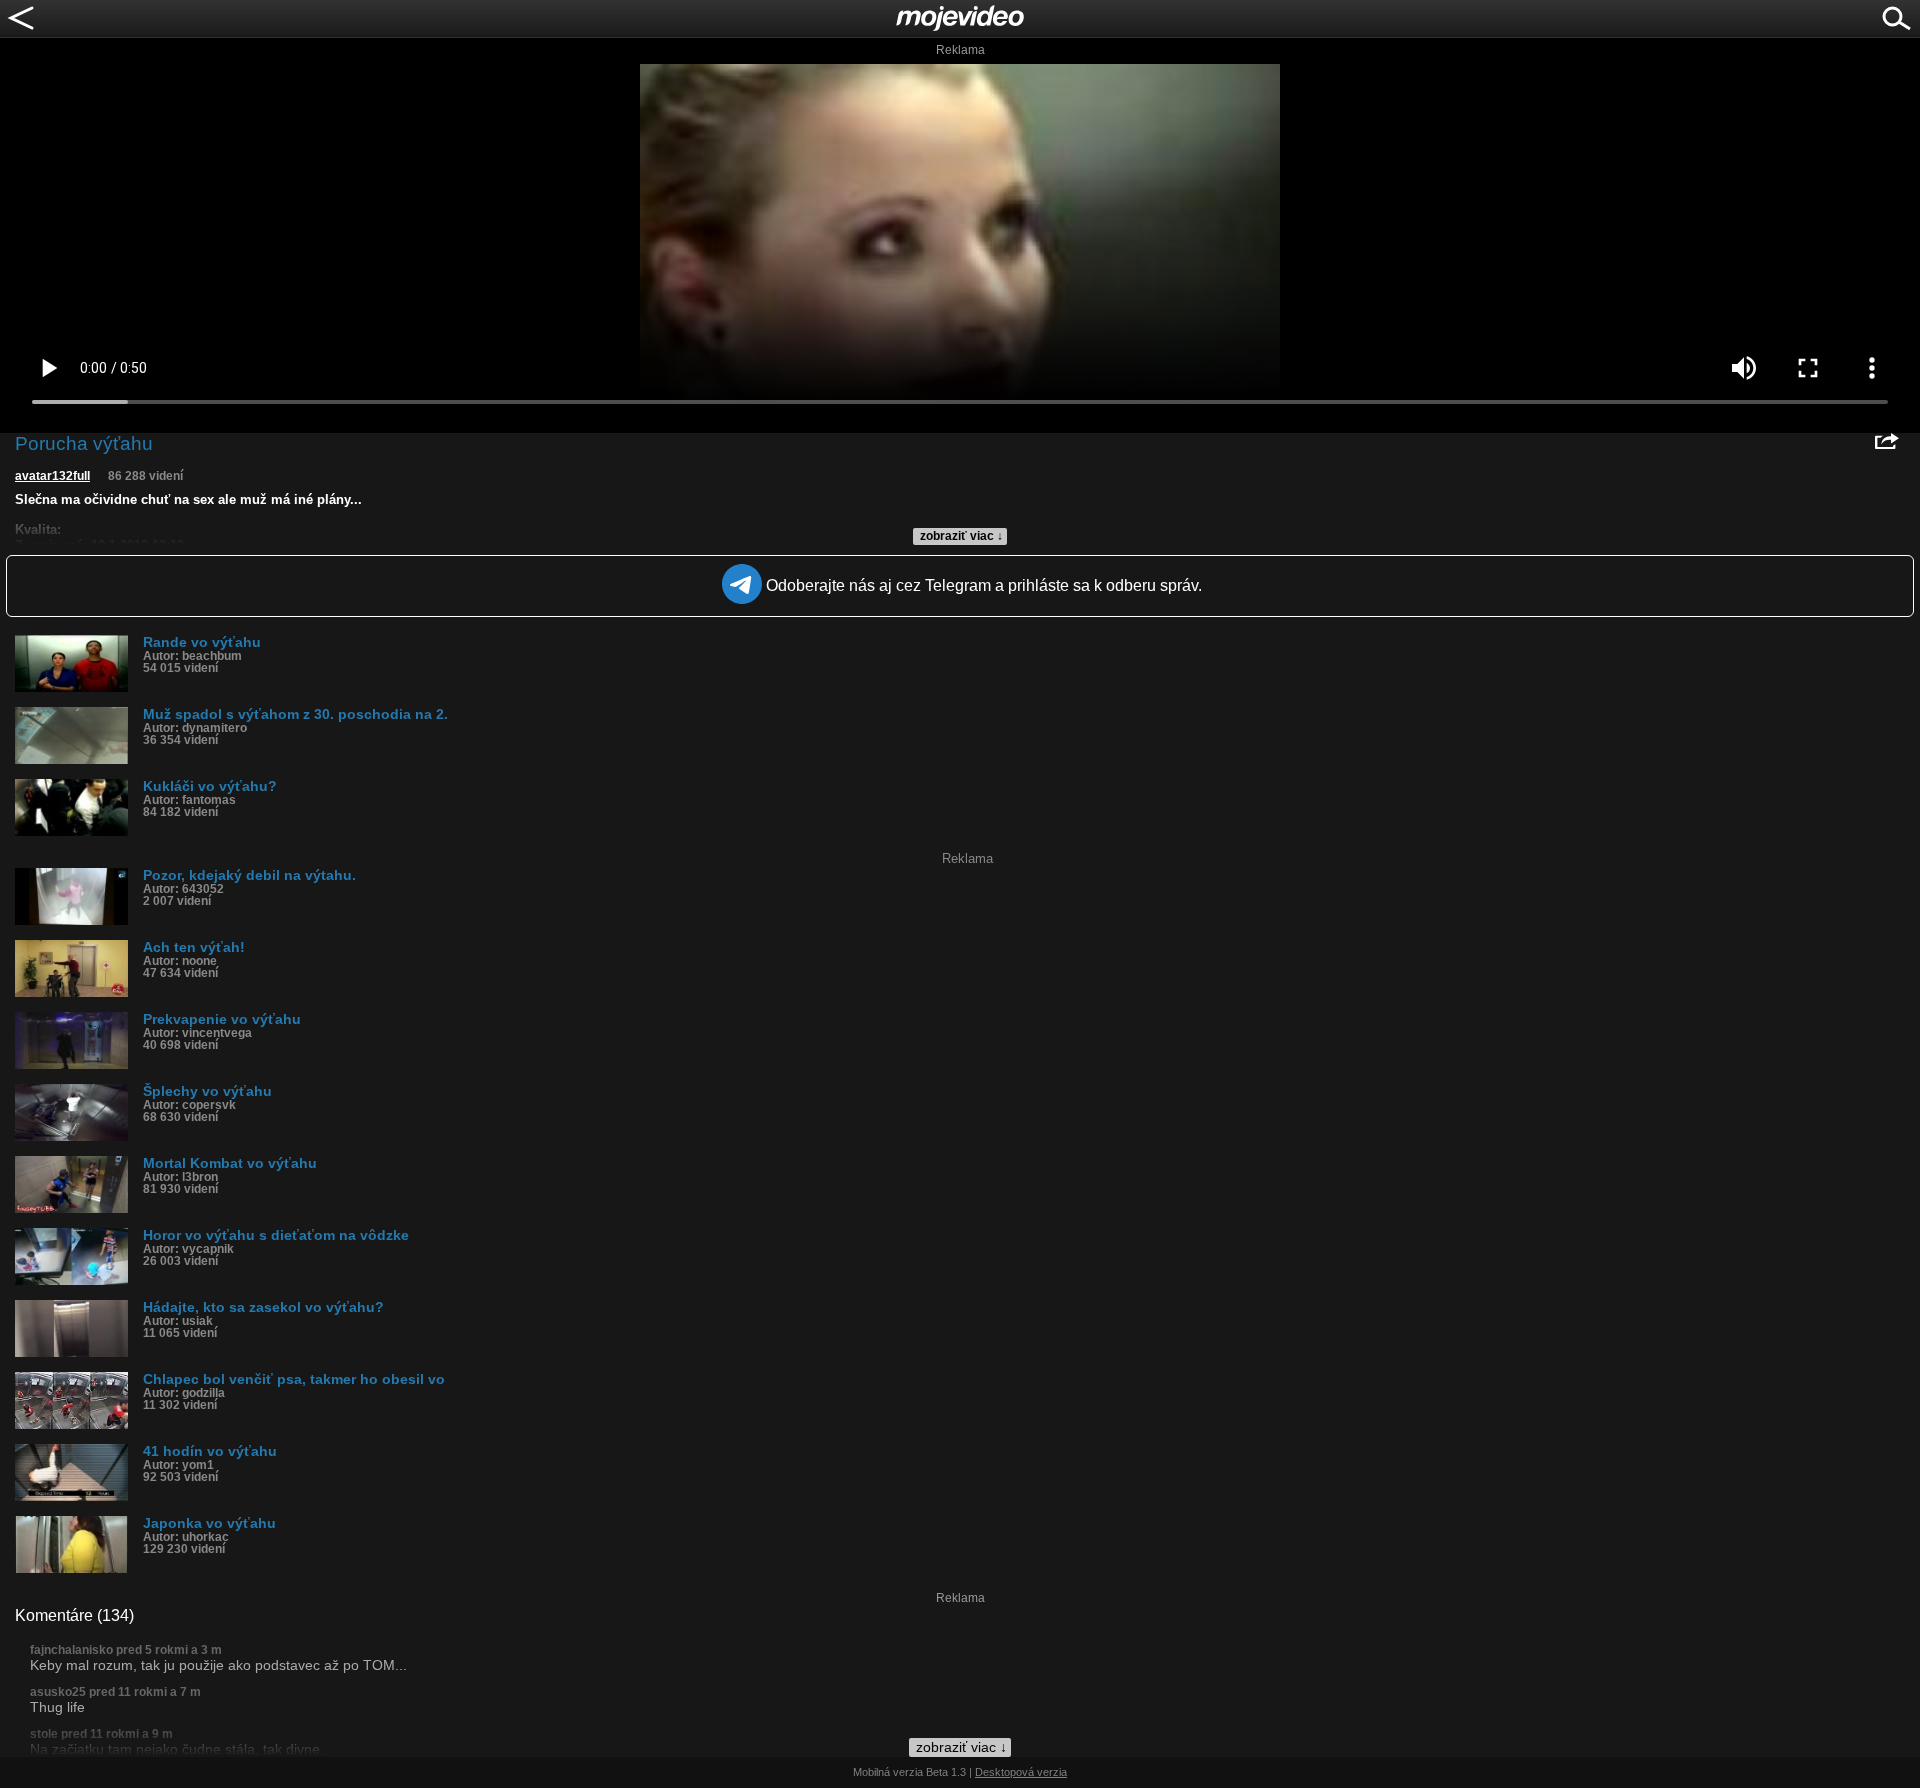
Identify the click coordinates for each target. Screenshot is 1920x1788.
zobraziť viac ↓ (961, 536)
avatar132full (52, 476)
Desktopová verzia (1021, 1772)
